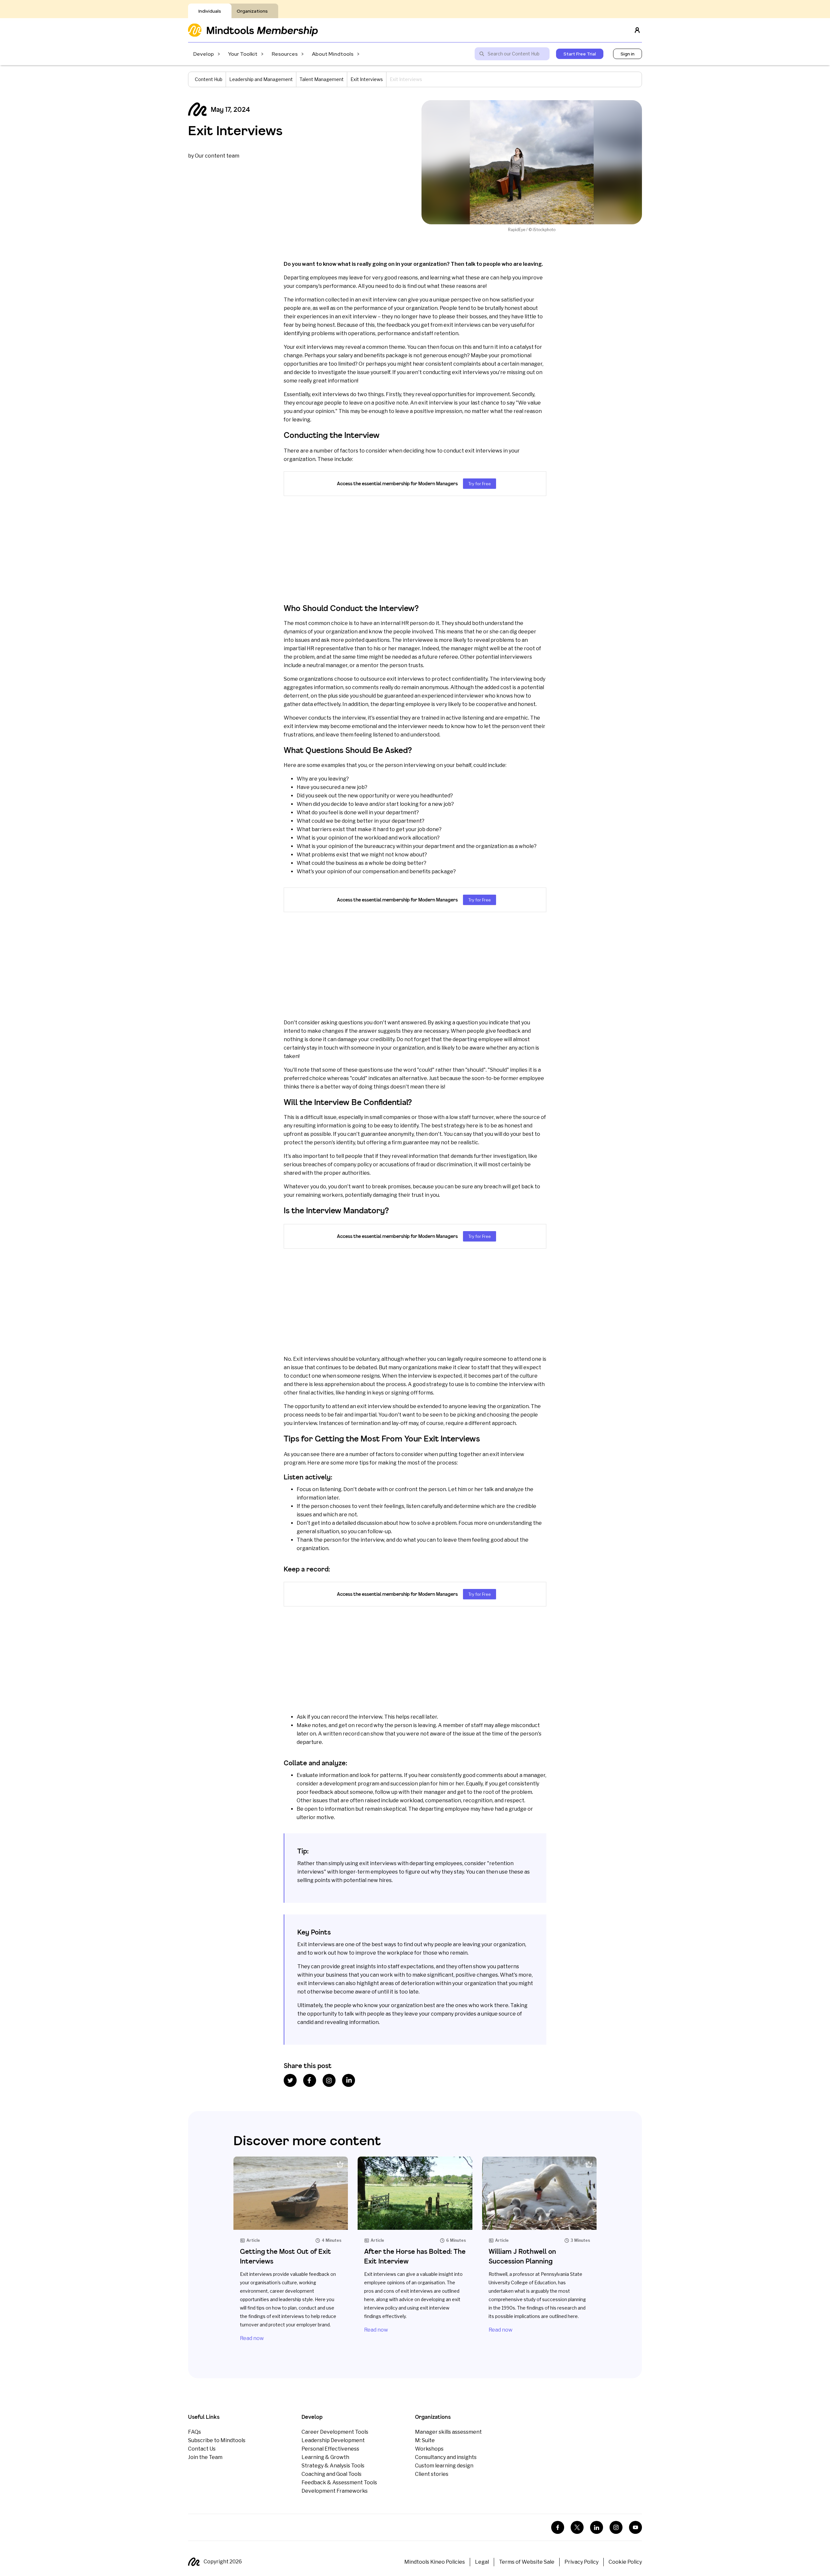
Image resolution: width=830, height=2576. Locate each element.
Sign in (628, 54)
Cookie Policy (625, 2562)
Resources (285, 54)
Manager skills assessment (448, 2432)
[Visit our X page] (577, 2527)
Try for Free (480, 484)
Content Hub (209, 79)
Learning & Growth (325, 2457)
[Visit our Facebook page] (558, 2527)
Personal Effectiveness (330, 2449)
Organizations (252, 11)
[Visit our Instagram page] (616, 2527)
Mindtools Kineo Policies (435, 2562)
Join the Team (205, 2457)
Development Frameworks (335, 2491)
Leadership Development (333, 2440)
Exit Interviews (367, 79)
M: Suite (425, 2440)
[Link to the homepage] (253, 30)
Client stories (432, 2474)
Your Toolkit (243, 54)
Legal (482, 2562)
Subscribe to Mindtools (217, 2440)
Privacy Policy (581, 2562)
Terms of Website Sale (527, 2562)
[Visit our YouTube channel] (635, 2527)
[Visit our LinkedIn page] (597, 2527)
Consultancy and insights (446, 2457)
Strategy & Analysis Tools (333, 2466)
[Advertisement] (415, 549)
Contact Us (202, 2449)
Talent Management (322, 79)
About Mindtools (333, 54)
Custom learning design (444, 2466)
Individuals (210, 11)
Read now (252, 2338)
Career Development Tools (335, 2432)
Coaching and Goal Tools (332, 2474)
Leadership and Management (261, 79)
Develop (204, 54)
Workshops (429, 2449)
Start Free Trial (580, 54)
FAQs (195, 2432)
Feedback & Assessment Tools (339, 2482)
